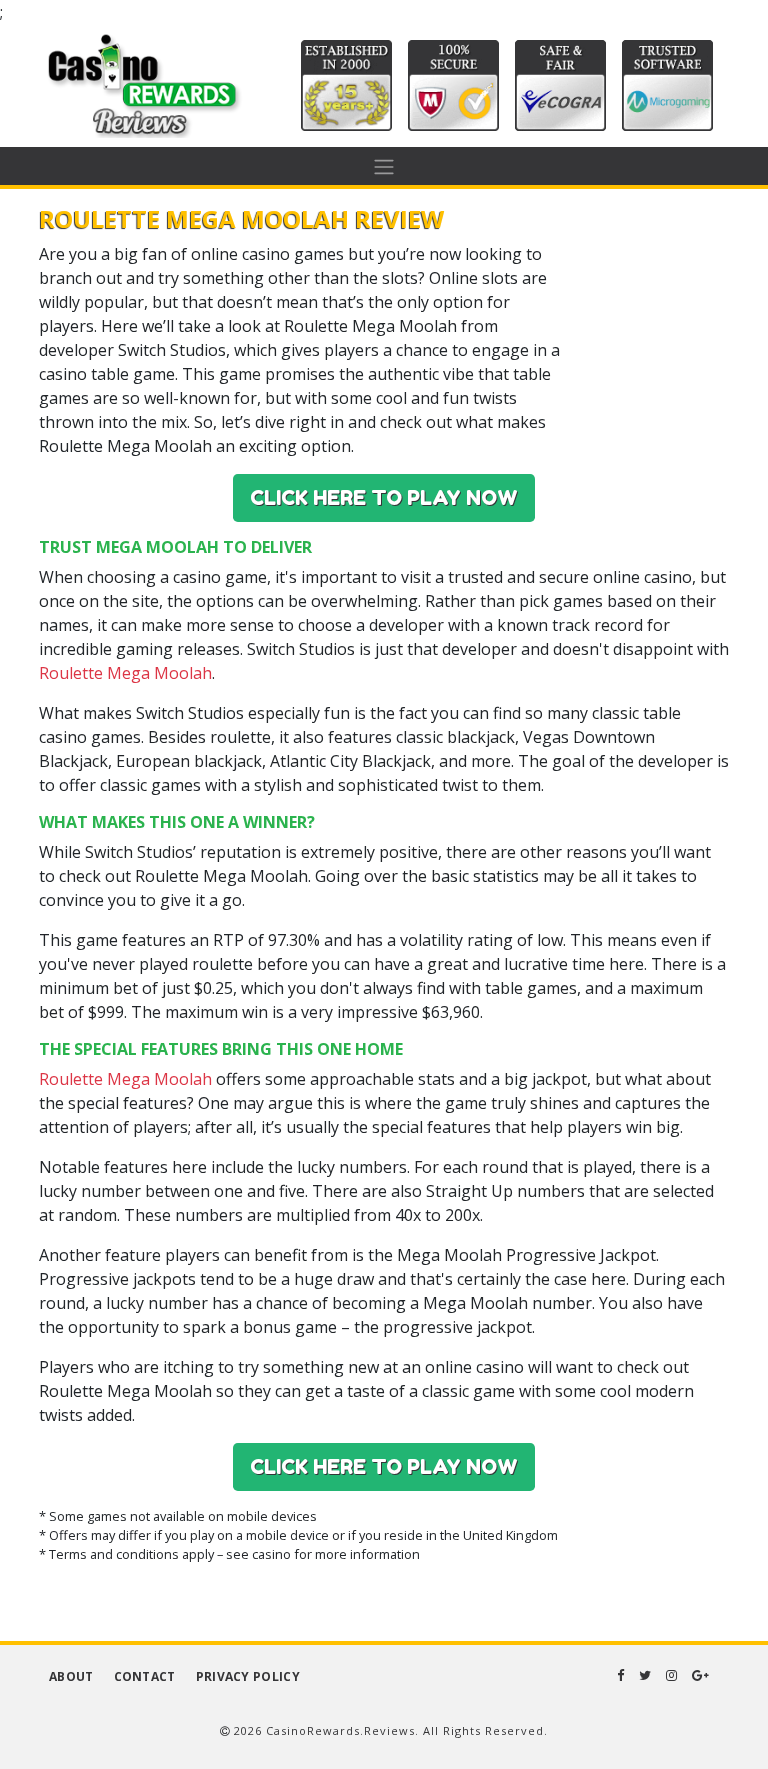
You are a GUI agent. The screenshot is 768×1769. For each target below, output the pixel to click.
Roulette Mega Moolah (125, 673)
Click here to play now (384, 498)
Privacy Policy (248, 1676)
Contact (145, 1676)
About (71, 1676)
